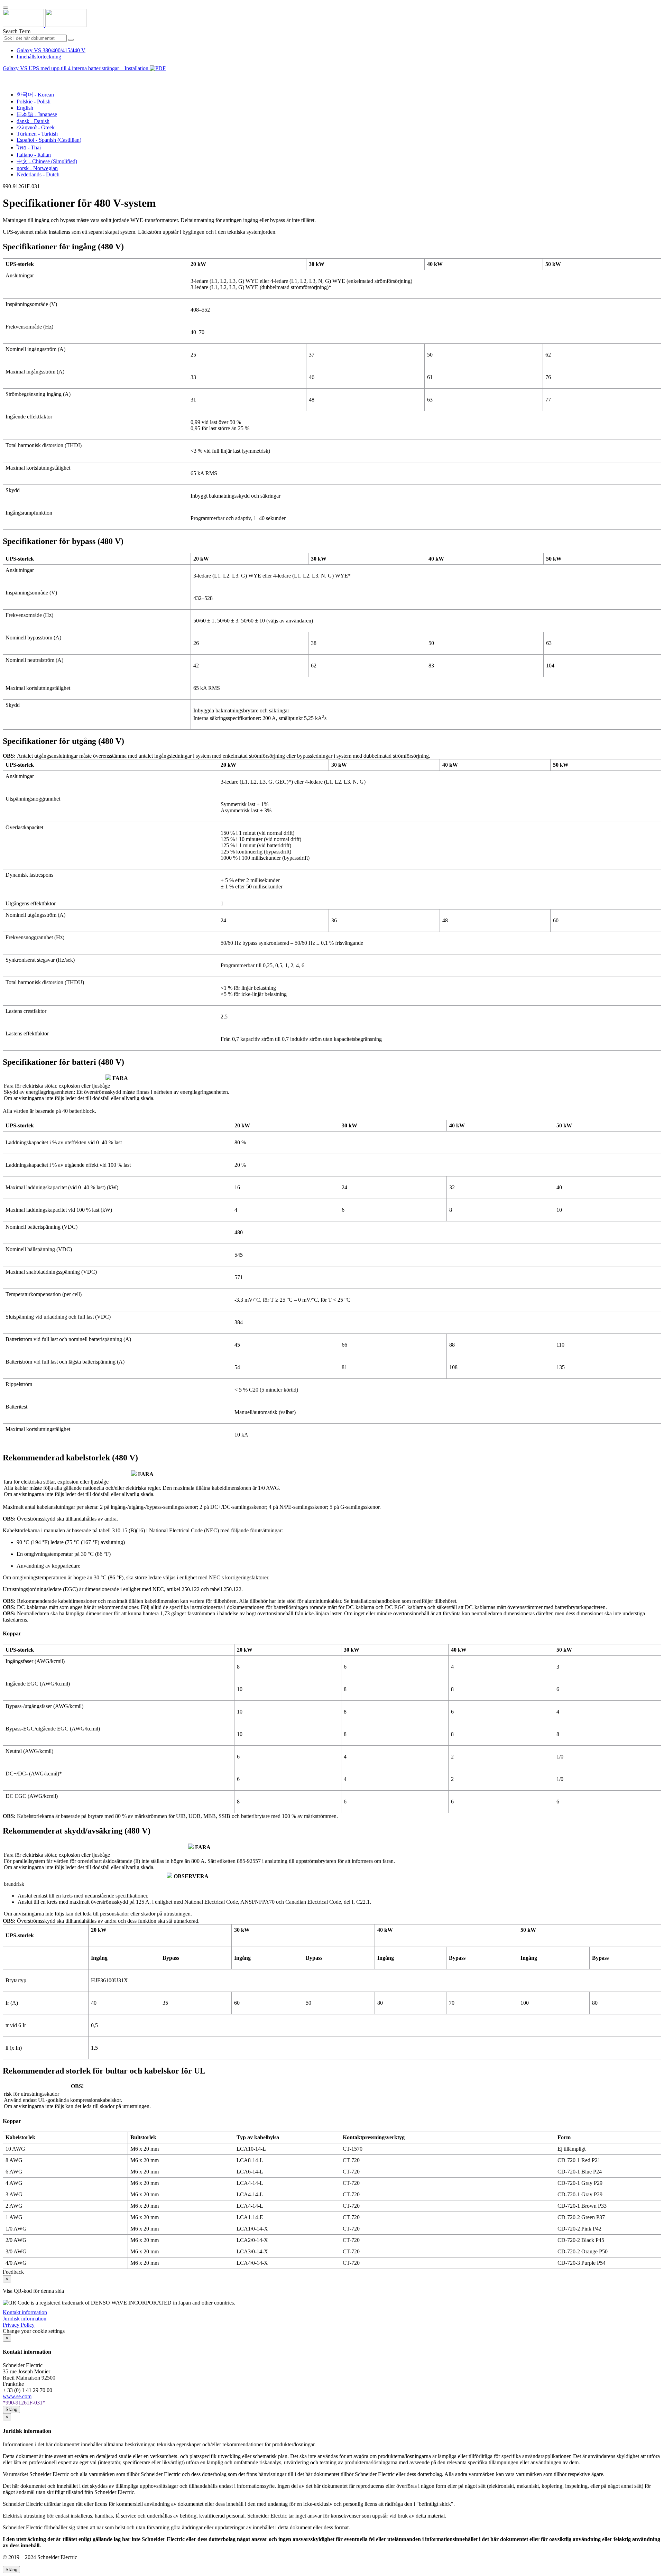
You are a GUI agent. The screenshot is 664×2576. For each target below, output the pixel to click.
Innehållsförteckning (39, 57)
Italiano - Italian (34, 155)
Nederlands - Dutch (38, 174)
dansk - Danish (33, 121)
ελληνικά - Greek (36, 127)
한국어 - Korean (35, 95)
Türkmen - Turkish (37, 134)
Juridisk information (25, 2319)
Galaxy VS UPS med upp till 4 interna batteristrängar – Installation (76, 68)
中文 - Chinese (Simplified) (47, 161)
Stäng (11, 2409)
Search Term (17, 31)
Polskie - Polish (34, 101)
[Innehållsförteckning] (6, 76)
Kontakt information (25, 2312)
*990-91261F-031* (24, 2403)
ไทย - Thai (29, 147)
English (25, 108)
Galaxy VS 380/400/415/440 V (51, 50)
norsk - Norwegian (37, 168)
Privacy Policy (19, 2325)
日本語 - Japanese (37, 114)
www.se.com (17, 2396)
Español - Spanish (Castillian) (49, 140)
